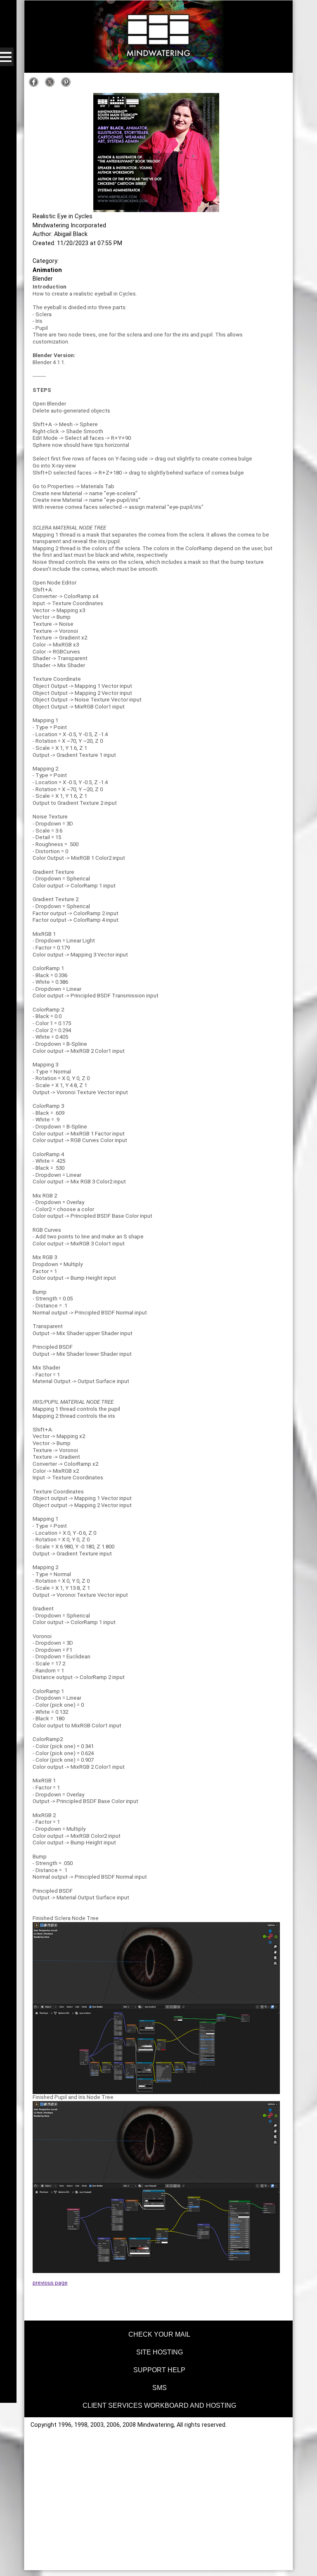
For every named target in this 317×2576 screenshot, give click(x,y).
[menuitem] (159, 2333)
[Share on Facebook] (36, 85)
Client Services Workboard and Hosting (159, 2405)
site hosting (160, 2352)
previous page (50, 2283)
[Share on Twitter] (52, 85)
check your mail (159, 2334)
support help (159, 2370)
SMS (160, 2388)
